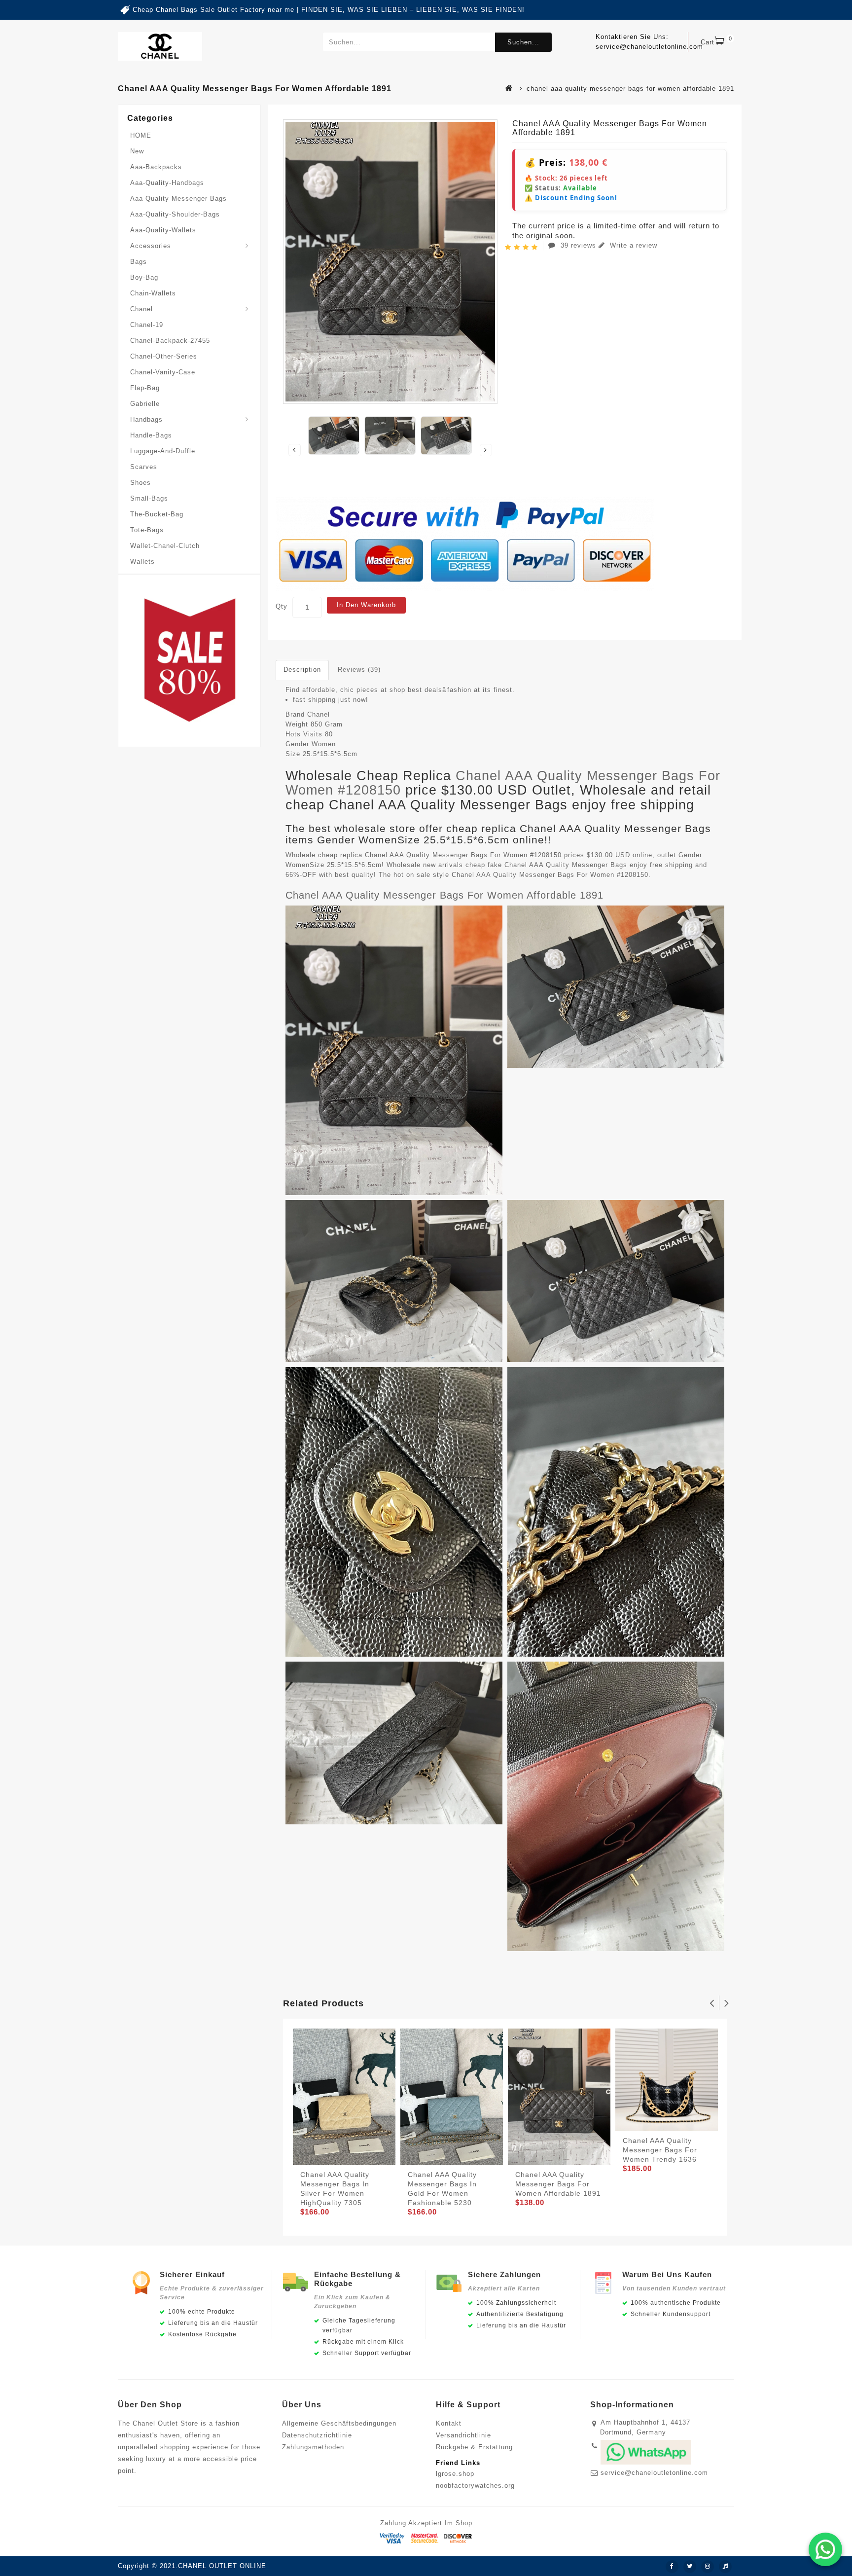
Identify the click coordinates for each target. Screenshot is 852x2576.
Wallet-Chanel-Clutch (165, 546)
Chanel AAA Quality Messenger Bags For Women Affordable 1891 (444, 895)
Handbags (146, 419)
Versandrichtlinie (463, 2435)
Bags (139, 262)
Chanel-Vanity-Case (163, 372)
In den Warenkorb (366, 605)
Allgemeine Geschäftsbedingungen (339, 2423)
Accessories (151, 246)
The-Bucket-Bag (157, 514)
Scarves (144, 467)
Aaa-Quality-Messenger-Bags (178, 199)
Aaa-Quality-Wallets (163, 230)
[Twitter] (690, 2567)
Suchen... (523, 42)
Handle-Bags (151, 435)
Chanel (142, 309)
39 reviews (578, 245)
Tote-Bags (147, 530)
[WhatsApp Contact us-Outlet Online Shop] (825, 2549)
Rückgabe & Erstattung (474, 2447)
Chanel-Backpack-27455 (170, 341)
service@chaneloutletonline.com (654, 2473)
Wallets (142, 562)
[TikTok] (725, 2567)
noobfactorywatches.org (475, 2485)
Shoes (141, 483)
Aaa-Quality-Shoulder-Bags (175, 214)
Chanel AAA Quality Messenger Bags (566, 865)
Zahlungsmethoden (313, 2447)
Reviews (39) (359, 670)
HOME (141, 135)
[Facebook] (672, 2567)
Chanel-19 (147, 325)
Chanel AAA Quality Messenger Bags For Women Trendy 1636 (660, 2150)
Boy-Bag (144, 277)
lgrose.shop (455, 2474)
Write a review (632, 245)
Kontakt (449, 2423)
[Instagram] (708, 2567)
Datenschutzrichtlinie (317, 2435)
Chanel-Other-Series (164, 356)
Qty (282, 606)
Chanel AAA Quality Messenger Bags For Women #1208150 (503, 783)
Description (302, 670)
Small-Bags (149, 498)
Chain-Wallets (153, 293)
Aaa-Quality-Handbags (167, 183)
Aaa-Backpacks (156, 167)
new (137, 151)
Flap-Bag (145, 388)
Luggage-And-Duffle (163, 451)
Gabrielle (145, 404)
